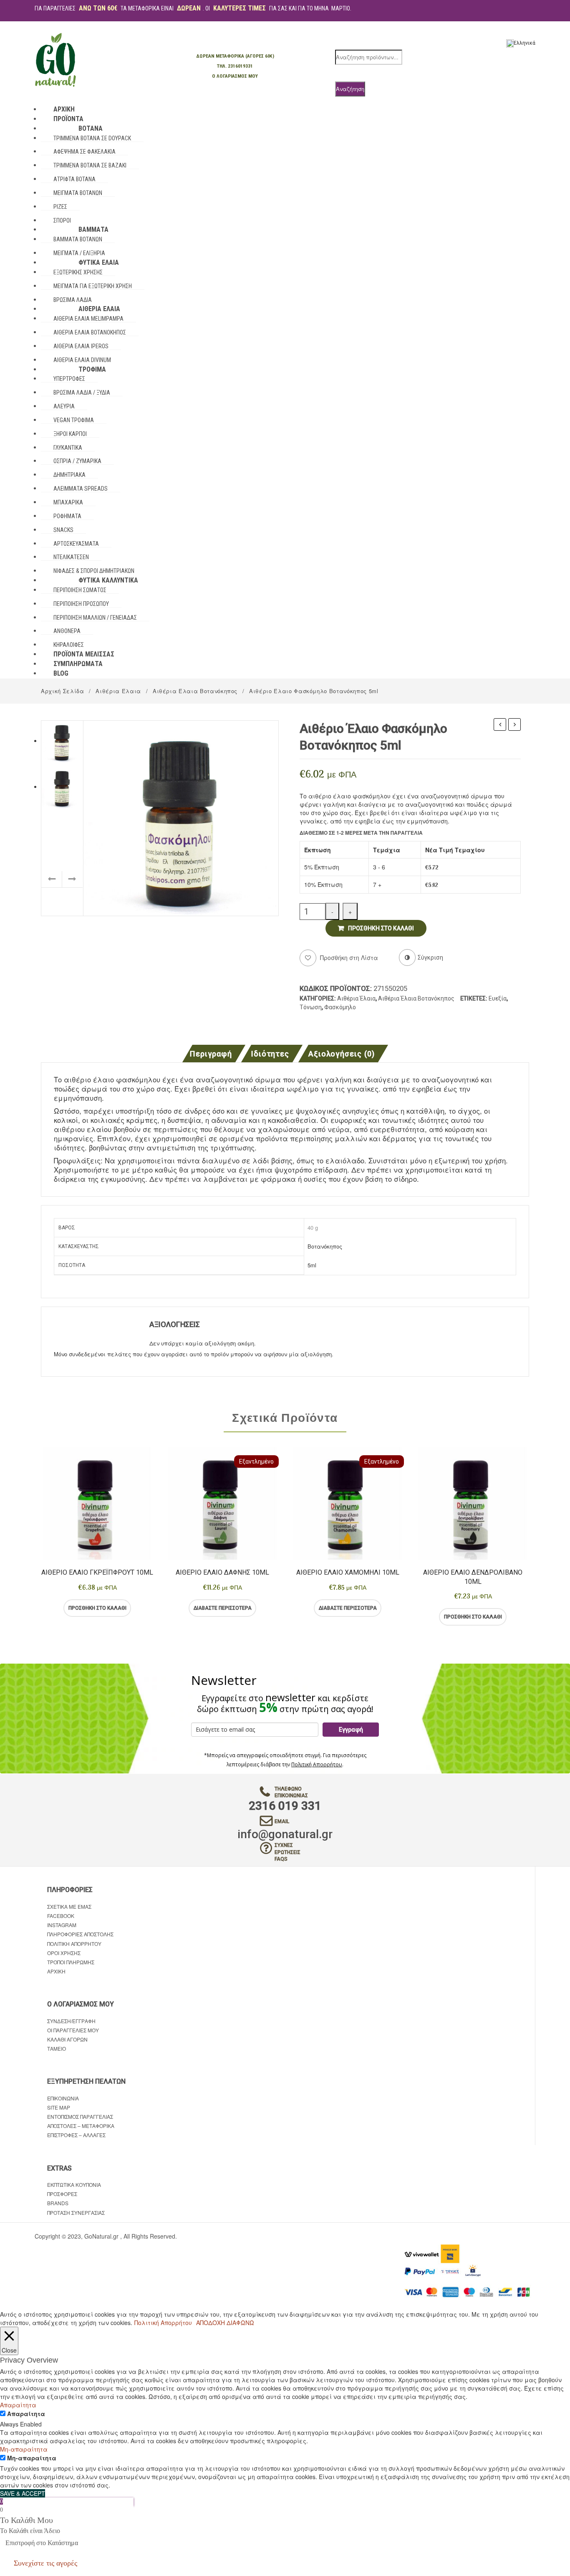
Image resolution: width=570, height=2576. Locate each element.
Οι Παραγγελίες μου (73, 2030)
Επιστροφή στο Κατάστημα (42, 2543)
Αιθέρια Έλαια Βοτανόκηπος (195, 691)
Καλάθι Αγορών (67, 2039)
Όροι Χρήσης (64, 1953)
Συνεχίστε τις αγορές (45, 2563)
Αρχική (56, 1971)
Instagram (62, 1925)
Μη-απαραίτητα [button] (24, 2449)
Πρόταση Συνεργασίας (76, 2213)
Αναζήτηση (350, 89)
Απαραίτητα (26, 2414)
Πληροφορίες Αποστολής (80, 1934)
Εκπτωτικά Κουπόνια (74, 2185)
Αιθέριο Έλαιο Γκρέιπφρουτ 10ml (97, 1572)
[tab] (213, 1054)
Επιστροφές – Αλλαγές (76, 2135)
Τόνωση (311, 1007)
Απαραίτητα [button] (18, 2405)
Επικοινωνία (63, 2098)
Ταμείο (57, 2048)
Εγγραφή (351, 1730)
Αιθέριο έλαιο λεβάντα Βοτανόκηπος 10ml (500, 725)
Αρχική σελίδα (62, 691)
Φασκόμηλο (340, 1007)
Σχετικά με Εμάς (69, 1906)
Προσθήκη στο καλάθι (381, 928)
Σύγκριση (131, 1608)
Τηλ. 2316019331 (235, 66)
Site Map (59, 2107)
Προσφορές (62, 2194)
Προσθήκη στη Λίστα (348, 957)
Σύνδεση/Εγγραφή (71, 2021)
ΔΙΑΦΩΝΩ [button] (240, 2323)
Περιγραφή (211, 1054)
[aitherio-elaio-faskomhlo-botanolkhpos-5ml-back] (62, 786)
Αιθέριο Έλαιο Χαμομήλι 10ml (348, 1572)
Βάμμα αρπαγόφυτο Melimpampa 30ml (515, 725)
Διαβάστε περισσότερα (223, 1608)
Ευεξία (498, 998)
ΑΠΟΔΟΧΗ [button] (211, 2323)
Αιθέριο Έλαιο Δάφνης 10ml (222, 1572)
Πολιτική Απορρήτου (317, 1764)
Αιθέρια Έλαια (118, 691)
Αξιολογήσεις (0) (342, 1054)
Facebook (61, 1916)
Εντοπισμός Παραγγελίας (80, 2116)
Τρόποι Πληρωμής (71, 1962)
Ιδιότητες (270, 1054)
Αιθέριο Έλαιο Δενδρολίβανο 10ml (473, 1577)
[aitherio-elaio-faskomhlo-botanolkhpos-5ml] (181, 817)
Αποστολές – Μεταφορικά (81, 2126)
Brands (58, 2203)
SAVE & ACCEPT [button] (23, 2493)
